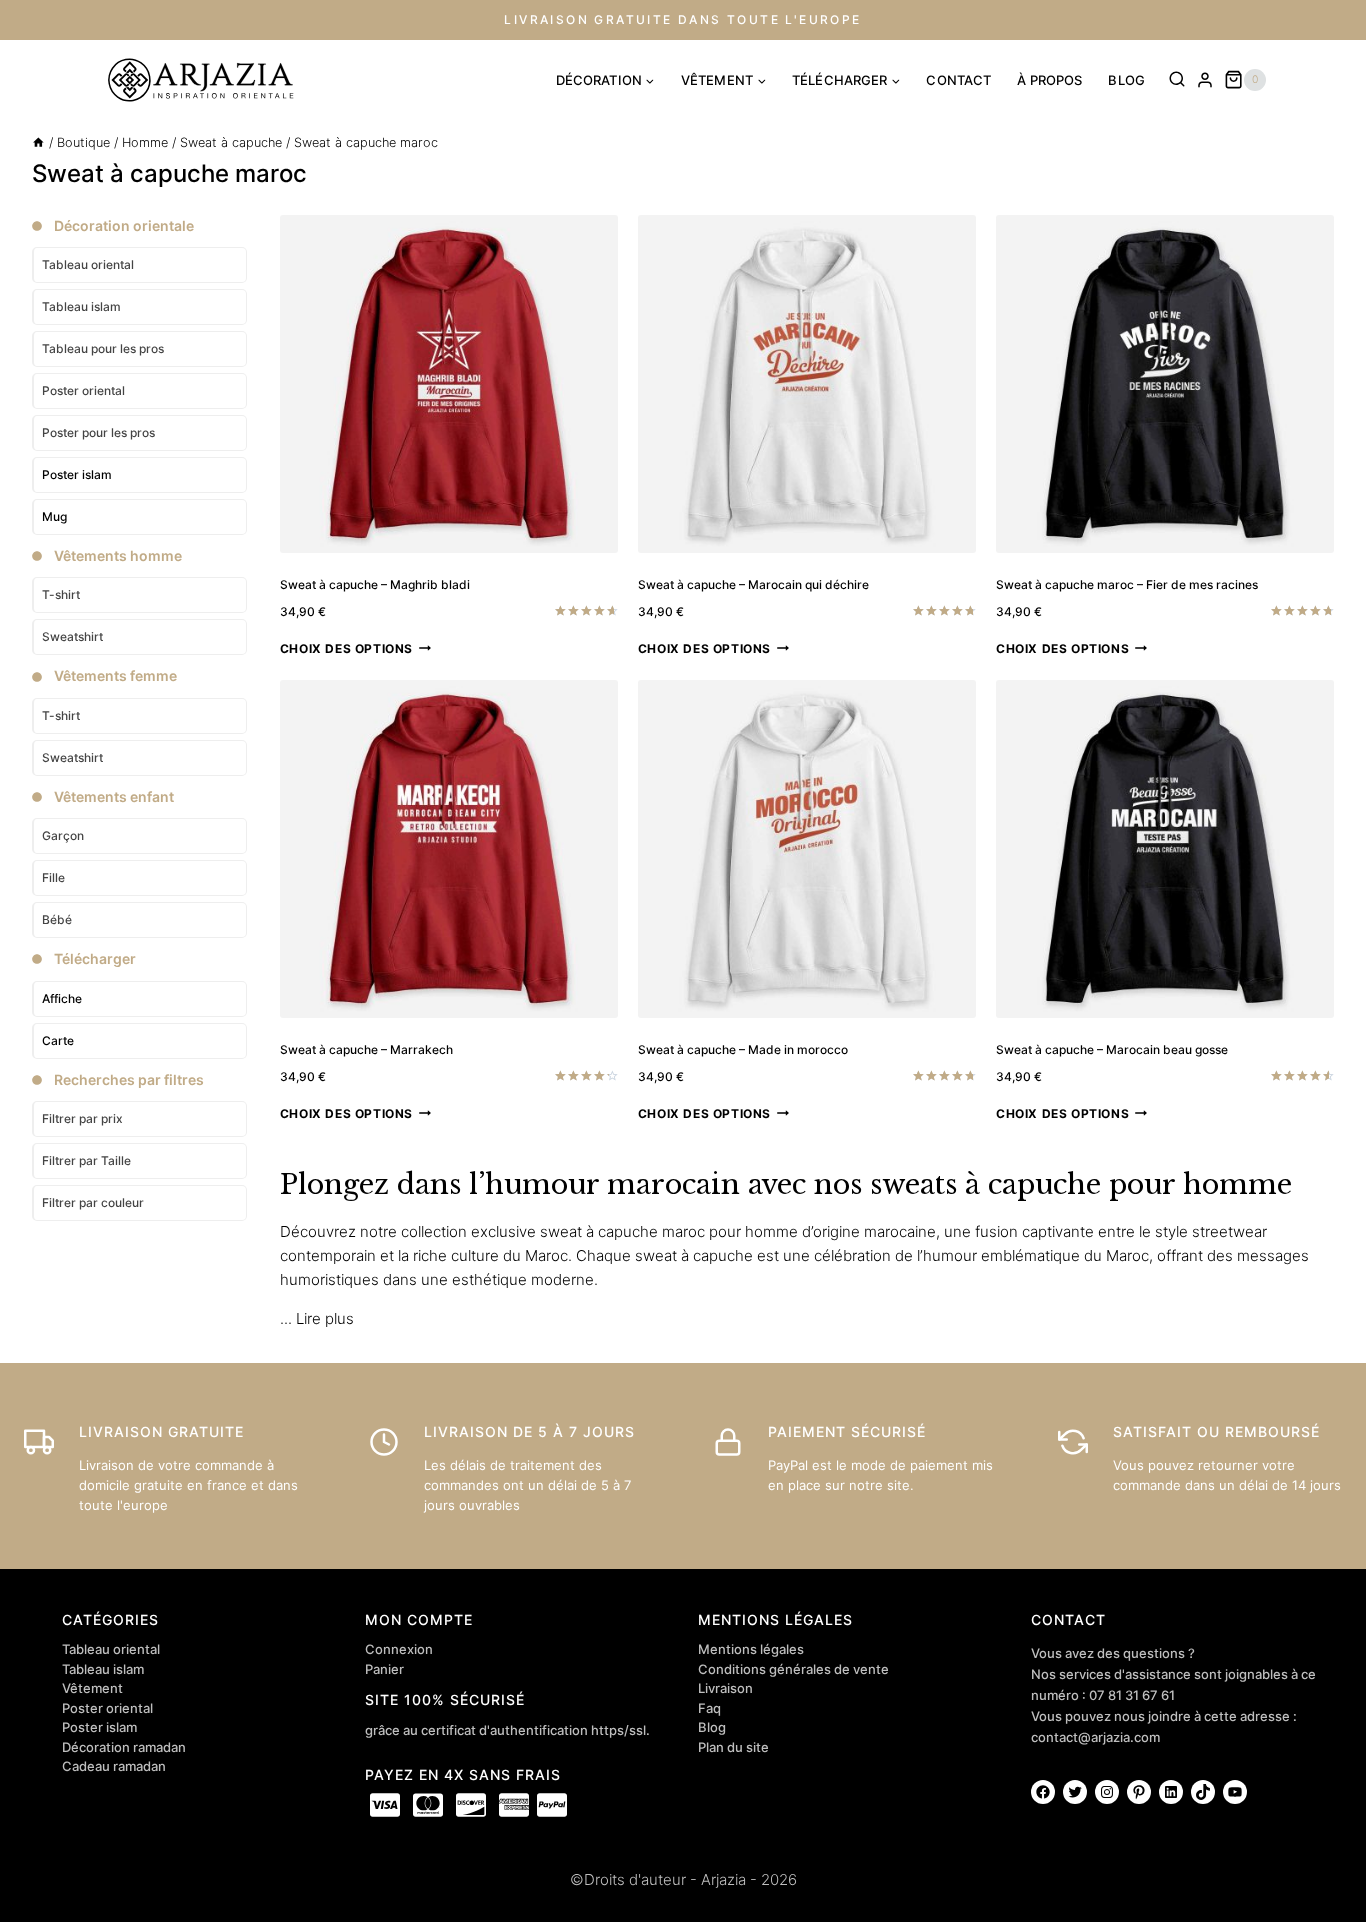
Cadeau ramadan (114, 1766)
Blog (712, 1727)
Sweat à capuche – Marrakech (366, 1049)
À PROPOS (1049, 80)
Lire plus (325, 1318)
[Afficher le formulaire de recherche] (1177, 80)
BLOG (1126, 80)
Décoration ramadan (124, 1747)
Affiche (62, 998)
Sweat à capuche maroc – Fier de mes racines (1127, 584)
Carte (58, 1040)
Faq (709, 1708)
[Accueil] (38, 142)
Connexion (399, 1649)
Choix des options (346, 648)
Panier (384, 1669)
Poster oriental (107, 1708)
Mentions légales (751, 1649)
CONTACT (958, 80)
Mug (54, 516)
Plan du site (733, 1747)
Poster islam (77, 474)
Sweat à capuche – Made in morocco (743, 1049)
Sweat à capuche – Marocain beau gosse (1112, 1049)
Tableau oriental (111, 1649)
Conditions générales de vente (793, 1669)
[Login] (1205, 80)
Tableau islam (103, 1669)
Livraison (725, 1688)
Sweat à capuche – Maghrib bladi (375, 584)
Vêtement (92, 1688)
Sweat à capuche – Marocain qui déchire (753, 584)
